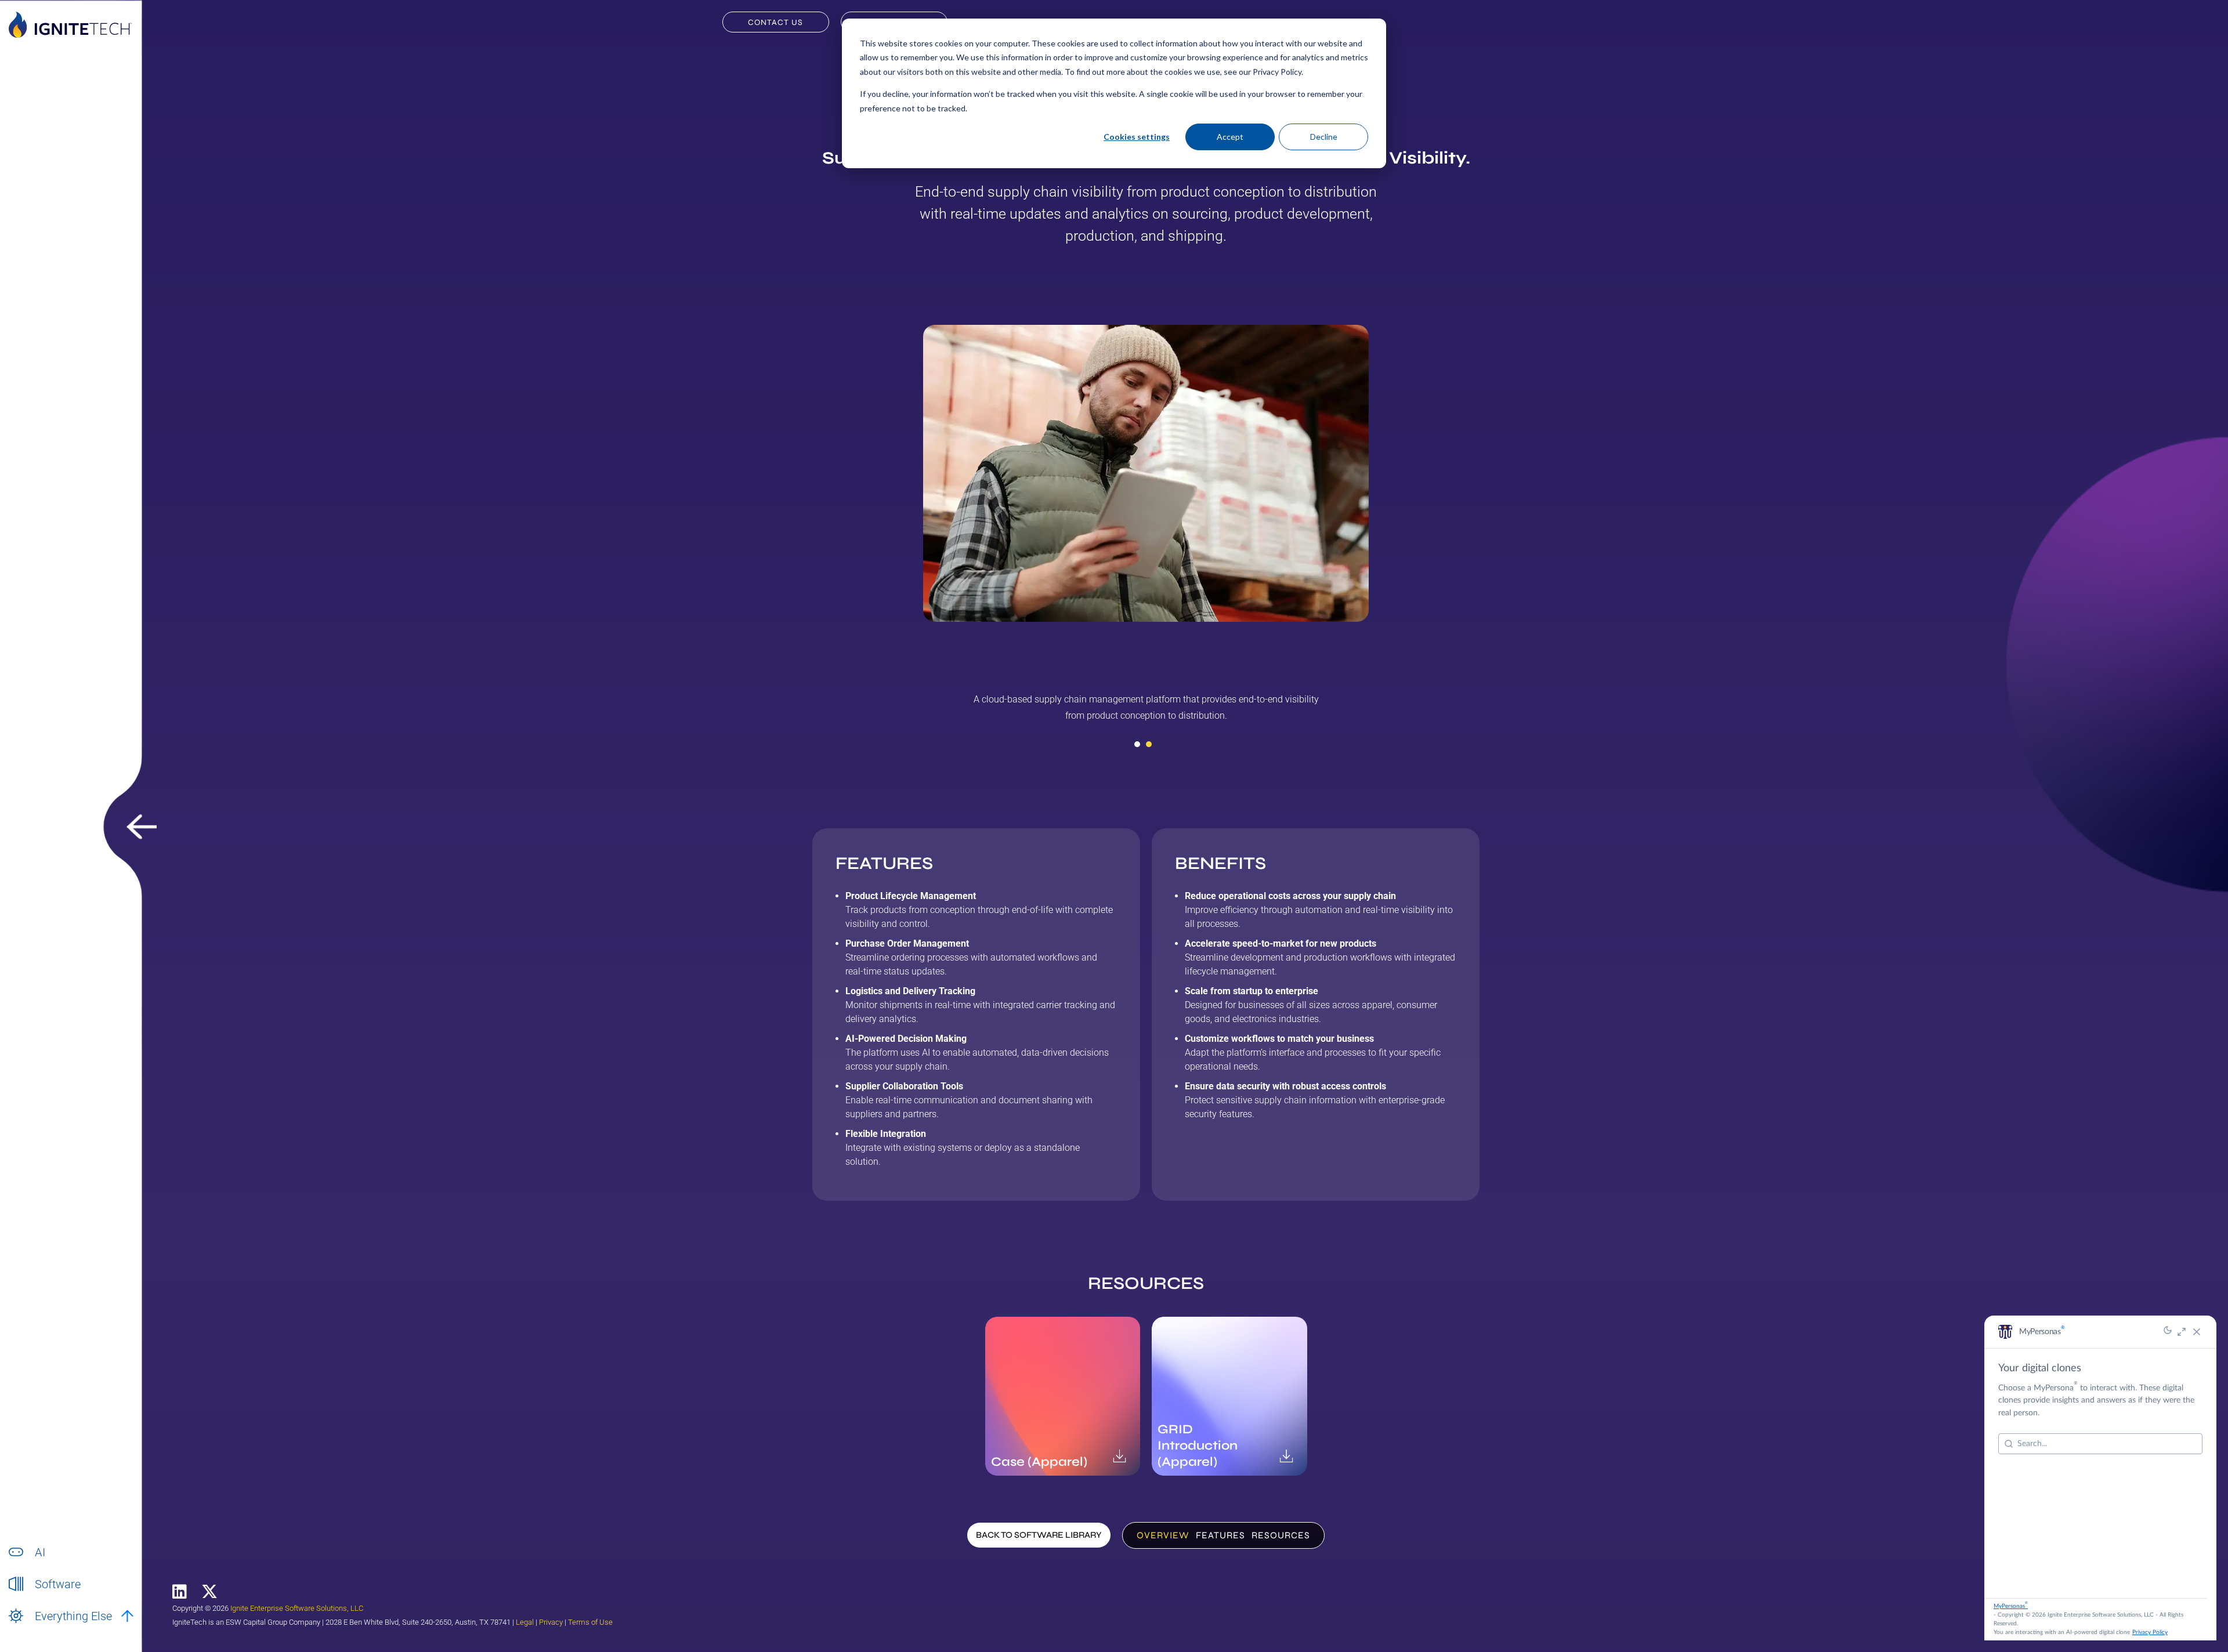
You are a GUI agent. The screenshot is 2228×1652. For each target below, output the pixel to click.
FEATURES (1220, 1535)
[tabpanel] (1146, 712)
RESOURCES (1281, 1535)
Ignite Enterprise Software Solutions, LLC (297, 1608)
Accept (1230, 137)
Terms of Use (590, 1622)
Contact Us (775, 22)
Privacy (551, 1622)
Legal (525, 1622)
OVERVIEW (1163, 1535)
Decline (1324, 137)
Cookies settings (1137, 137)
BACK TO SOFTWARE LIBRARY (1039, 1535)
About (46, 1629)
